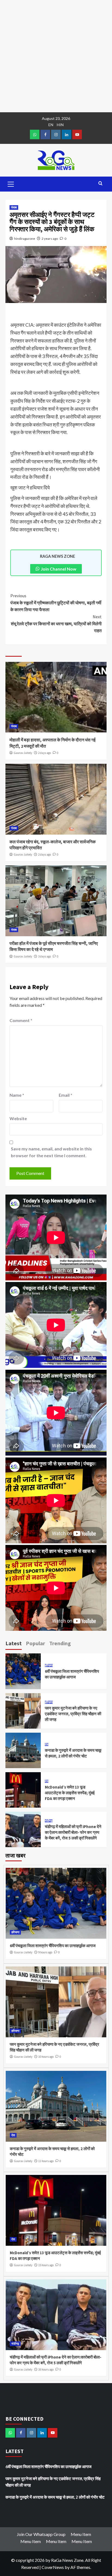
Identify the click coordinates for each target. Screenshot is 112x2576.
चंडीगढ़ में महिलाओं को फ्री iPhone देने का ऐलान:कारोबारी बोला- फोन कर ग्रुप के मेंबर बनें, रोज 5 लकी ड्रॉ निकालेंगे (73, 1832)
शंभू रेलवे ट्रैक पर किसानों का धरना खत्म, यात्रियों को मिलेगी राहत (56, 624)
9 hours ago (45, 1952)
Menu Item (81, 2534)
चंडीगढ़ (49, 1821)
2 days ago (44, 753)
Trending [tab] (60, 1643)
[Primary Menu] (11, 183)
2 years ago (50, 239)
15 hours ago (46, 2265)
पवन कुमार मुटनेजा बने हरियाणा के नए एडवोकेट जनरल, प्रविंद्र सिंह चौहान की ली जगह (73, 1714)
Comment (21, 1020)
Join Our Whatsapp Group (41, 2534)
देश (47, 1745)
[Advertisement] (56, 56)
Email (66, 1095)
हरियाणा (49, 1666)
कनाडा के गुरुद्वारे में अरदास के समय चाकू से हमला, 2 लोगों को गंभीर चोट (55, 2497)
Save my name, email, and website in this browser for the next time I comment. (51, 1152)
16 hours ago (46, 2369)
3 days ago (44, 956)
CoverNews (53, 2567)
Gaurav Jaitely (23, 753)
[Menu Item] (45, 134)
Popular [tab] (35, 1643)
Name (17, 1095)
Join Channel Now (59, 569)
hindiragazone (25, 239)
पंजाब (14, 207)
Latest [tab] (14, 1643)
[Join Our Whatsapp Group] (35, 134)
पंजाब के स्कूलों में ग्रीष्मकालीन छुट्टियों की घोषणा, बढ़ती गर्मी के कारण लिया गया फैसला (56, 603)
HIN (60, 125)
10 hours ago (46, 2057)
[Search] (100, 184)
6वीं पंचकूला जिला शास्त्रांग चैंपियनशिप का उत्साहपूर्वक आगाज (53, 1946)
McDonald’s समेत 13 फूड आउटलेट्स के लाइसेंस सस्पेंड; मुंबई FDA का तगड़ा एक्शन (70, 1793)
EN (51, 125)
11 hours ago (46, 2161)
